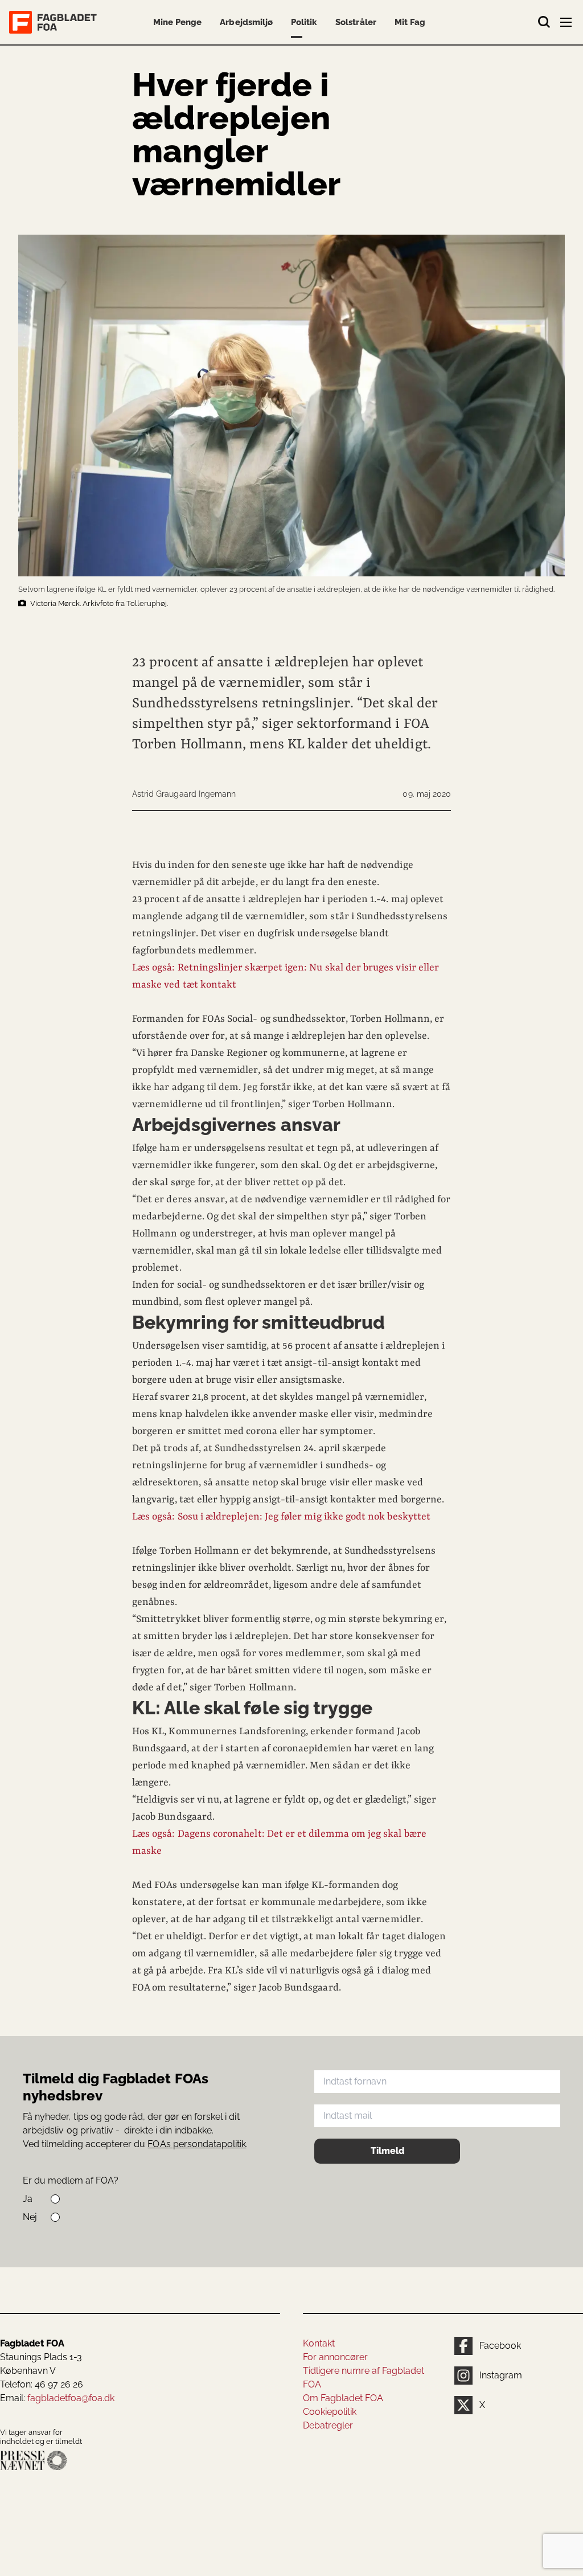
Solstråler (356, 22)
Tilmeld (387, 2151)
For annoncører (335, 2357)
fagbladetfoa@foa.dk (71, 2398)
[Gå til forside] (55, 22)
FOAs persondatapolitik (197, 2144)
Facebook (500, 2346)
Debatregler (328, 2425)
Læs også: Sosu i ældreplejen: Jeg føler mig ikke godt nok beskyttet (281, 1517)
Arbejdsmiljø (246, 22)
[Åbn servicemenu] (567, 24)
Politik (304, 22)
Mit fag (410, 22)
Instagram (501, 2375)
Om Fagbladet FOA (343, 2398)
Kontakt (319, 2343)
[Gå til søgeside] (544, 22)
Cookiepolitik (330, 2412)
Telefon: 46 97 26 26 (42, 2384)
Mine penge (177, 22)
